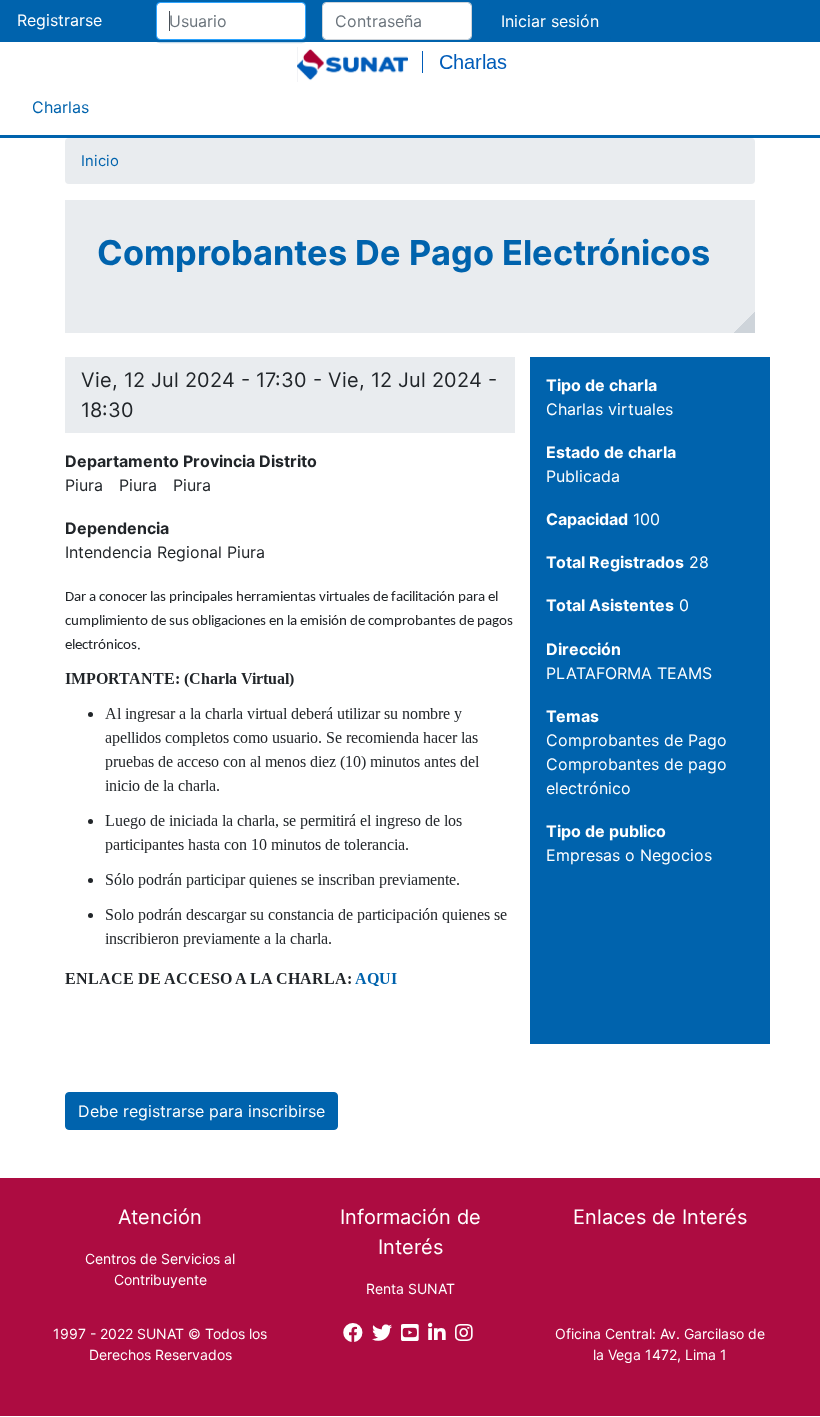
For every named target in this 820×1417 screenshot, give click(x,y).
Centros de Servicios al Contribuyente (160, 1269)
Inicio (100, 161)
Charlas (60, 107)
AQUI (376, 978)
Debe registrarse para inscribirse (201, 1111)
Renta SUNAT (410, 1288)
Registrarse (59, 20)
